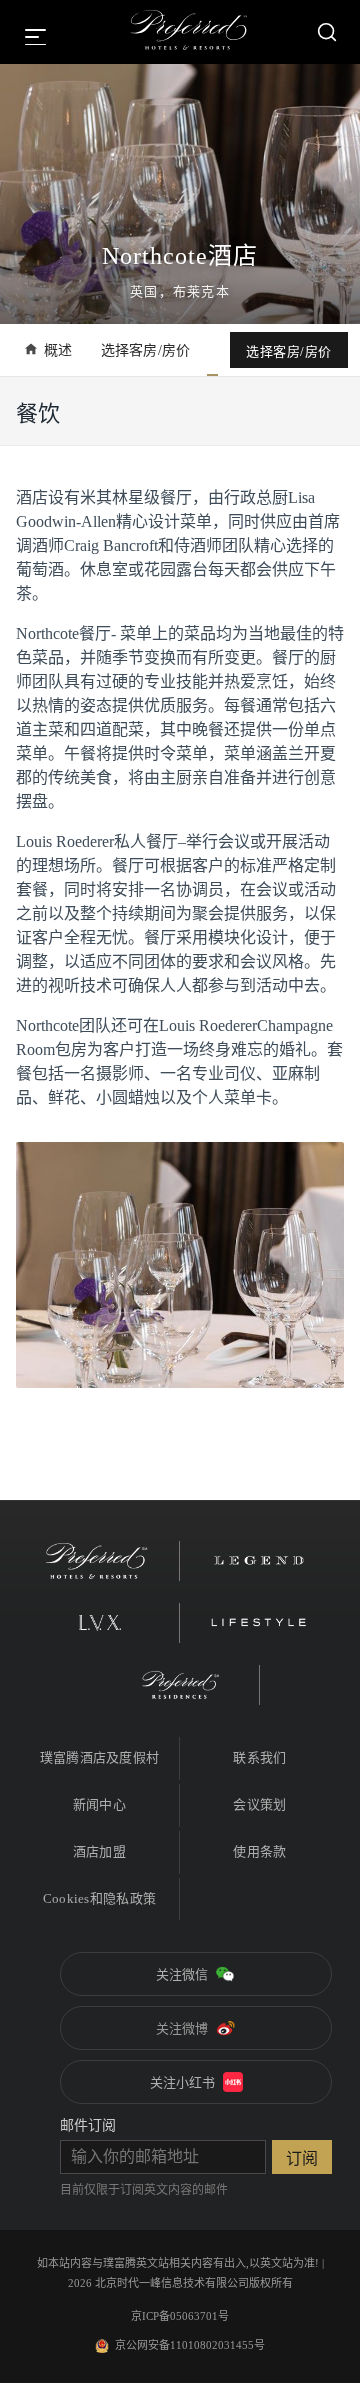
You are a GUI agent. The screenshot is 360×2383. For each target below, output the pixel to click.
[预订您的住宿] (327, 32)
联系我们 (259, 1757)
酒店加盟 (99, 1851)
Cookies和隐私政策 (99, 1898)
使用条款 (259, 1851)
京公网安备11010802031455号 (190, 2345)
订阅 (302, 2158)
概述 (58, 350)
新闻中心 (99, 1804)
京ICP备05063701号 (180, 2316)
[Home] (189, 32)
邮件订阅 (88, 2125)
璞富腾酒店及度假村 (99, 1757)
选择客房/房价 (146, 350)
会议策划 (259, 1804)
